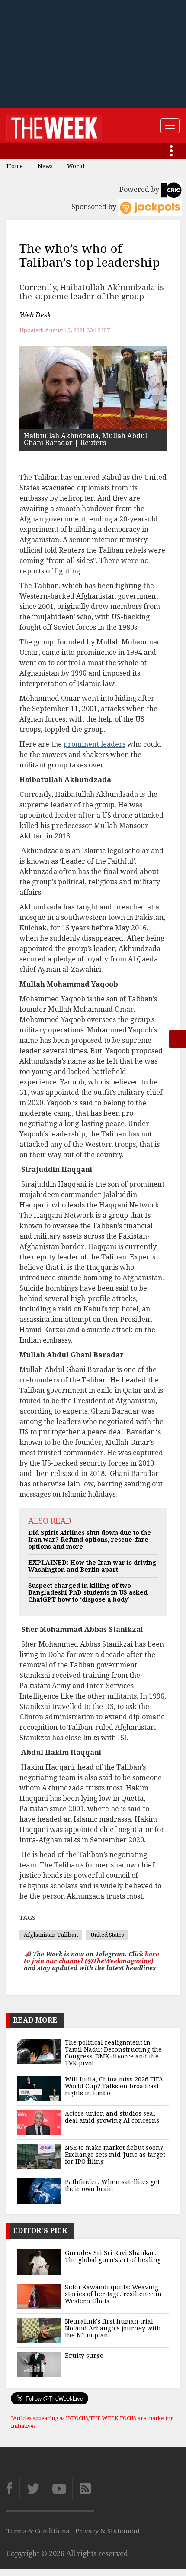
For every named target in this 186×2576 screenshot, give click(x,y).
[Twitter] (33, 2489)
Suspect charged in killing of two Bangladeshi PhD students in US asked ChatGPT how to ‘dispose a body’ (88, 1592)
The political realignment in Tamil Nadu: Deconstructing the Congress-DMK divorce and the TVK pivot (113, 2053)
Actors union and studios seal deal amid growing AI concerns (112, 2117)
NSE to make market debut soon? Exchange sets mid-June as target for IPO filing (115, 2155)
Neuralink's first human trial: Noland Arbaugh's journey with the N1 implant (113, 2328)
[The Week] (54, 126)
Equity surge (84, 2356)
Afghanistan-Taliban (51, 1935)
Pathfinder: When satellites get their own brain (112, 2185)
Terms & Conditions (38, 2531)
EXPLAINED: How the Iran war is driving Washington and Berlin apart (92, 1566)
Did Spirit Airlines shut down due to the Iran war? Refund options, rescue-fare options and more (90, 1540)
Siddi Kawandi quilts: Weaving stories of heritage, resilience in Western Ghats (113, 2294)
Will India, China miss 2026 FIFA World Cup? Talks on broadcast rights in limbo (114, 2086)
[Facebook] (13, 2489)
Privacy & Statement (108, 2531)
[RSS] (83, 2489)
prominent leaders (95, 744)
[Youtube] (59, 2489)
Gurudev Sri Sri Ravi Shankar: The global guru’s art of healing (113, 2256)
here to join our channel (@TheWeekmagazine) (91, 1958)
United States (107, 1935)
